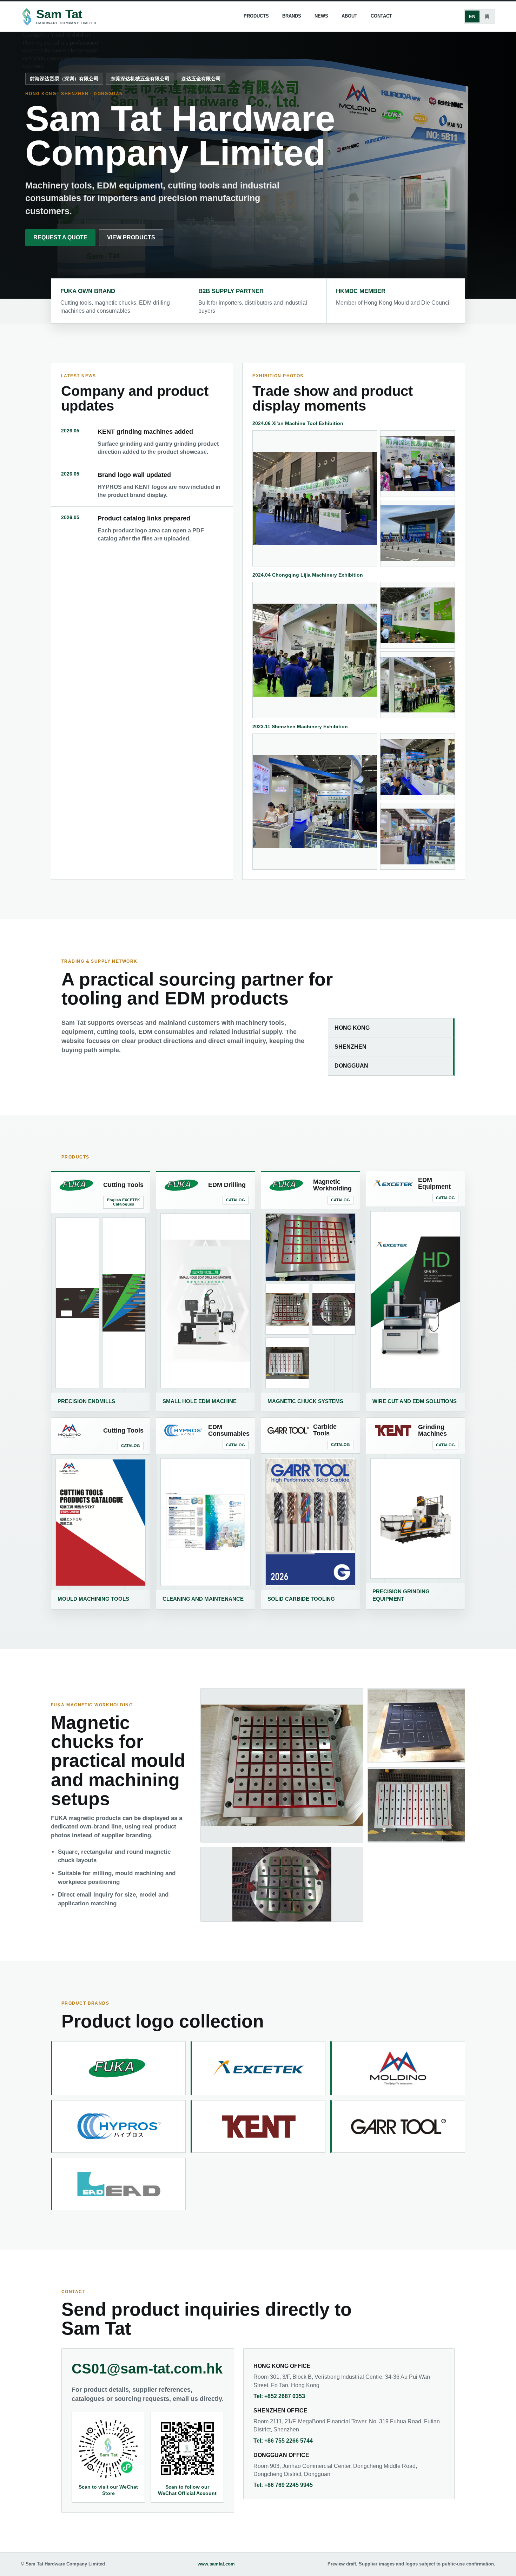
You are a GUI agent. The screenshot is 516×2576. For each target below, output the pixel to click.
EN (472, 17)
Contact (381, 16)
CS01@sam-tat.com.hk (147, 2369)
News (321, 16)
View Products (131, 237)
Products (256, 16)
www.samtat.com (216, 2564)
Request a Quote (60, 237)
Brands (292, 16)
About (349, 16)
